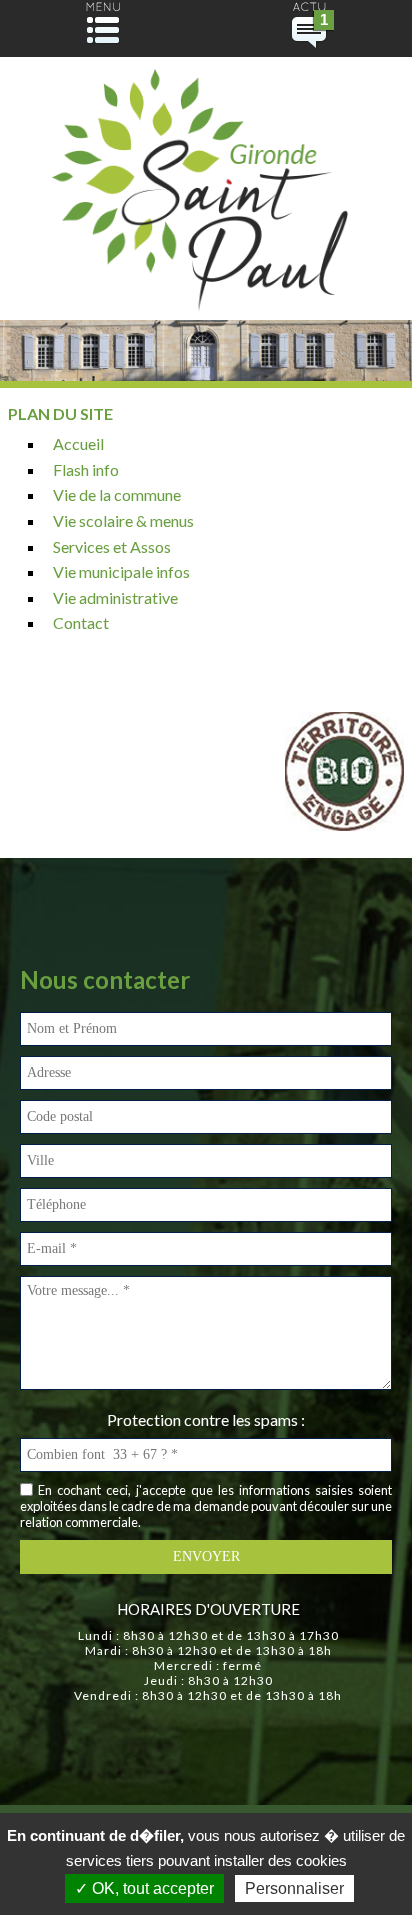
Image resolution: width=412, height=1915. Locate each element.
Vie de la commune (117, 494)
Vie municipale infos (121, 571)
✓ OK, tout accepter (144, 1888)
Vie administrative (115, 597)
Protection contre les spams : (206, 1419)
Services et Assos (112, 546)
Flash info (86, 469)
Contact (81, 622)
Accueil (78, 443)
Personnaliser (294, 1888)
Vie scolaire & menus (123, 520)
